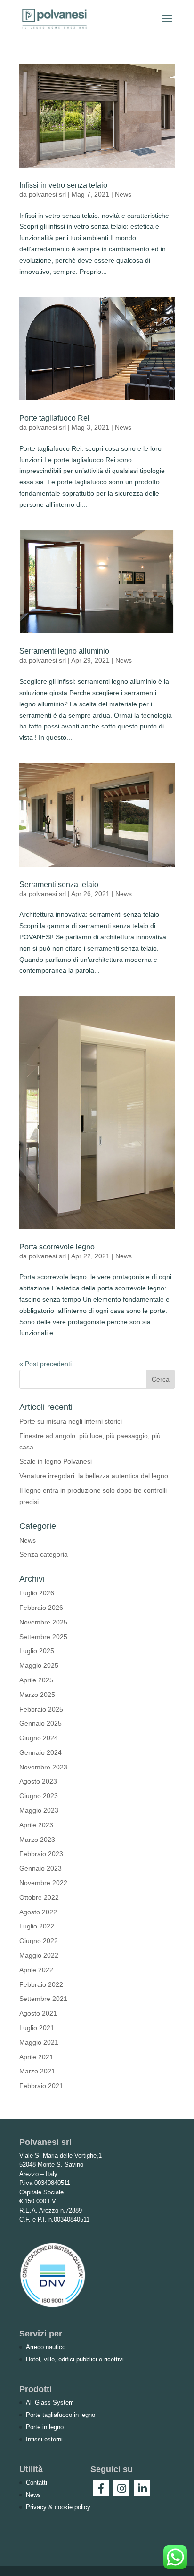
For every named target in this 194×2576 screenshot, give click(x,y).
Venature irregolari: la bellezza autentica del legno (94, 1476)
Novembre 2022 (43, 1883)
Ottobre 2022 (39, 1897)
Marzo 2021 (37, 2071)
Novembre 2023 (43, 1767)
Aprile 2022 (36, 1970)
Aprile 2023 (36, 1825)
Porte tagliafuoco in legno (61, 2415)
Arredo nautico (46, 2347)
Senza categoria (44, 1554)
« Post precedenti (45, 1364)
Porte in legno (45, 2427)
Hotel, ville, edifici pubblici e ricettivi (75, 2359)
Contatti (36, 2483)
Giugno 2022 (39, 1941)
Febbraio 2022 (41, 1984)
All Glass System (50, 2403)
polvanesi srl (47, 194)
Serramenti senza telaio (59, 884)
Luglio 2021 (37, 2028)
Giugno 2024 (39, 1738)
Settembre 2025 (43, 1637)
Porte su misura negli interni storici (71, 1421)
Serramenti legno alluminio (64, 651)
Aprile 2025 (36, 1680)
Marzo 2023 (37, 1840)
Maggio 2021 (39, 2042)
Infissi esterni (44, 2439)
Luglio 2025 (37, 1651)
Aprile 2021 (36, 2057)
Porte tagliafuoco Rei (54, 418)
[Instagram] (121, 2488)
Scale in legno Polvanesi (56, 1461)
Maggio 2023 (39, 1810)
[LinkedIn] (142, 2488)
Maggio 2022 (39, 1955)
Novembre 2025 (43, 1622)
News (123, 194)
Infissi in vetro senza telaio (63, 185)
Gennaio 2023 (40, 1868)
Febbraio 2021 (41, 2086)
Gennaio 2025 (40, 1723)
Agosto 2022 (38, 1912)
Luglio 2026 (37, 1593)
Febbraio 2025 (41, 1709)
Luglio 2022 (37, 1926)
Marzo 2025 (37, 1695)
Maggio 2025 (39, 1665)
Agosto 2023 (38, 1781)
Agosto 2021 (38, 2013)
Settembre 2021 (43, 1999)
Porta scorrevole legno (57, 1247)
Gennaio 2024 (40, 1752)
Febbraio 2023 (41, 1854)
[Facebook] (101, 2488)
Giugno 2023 (39, 1796)
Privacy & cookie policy (58, 2507)
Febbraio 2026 (41, 1608)
